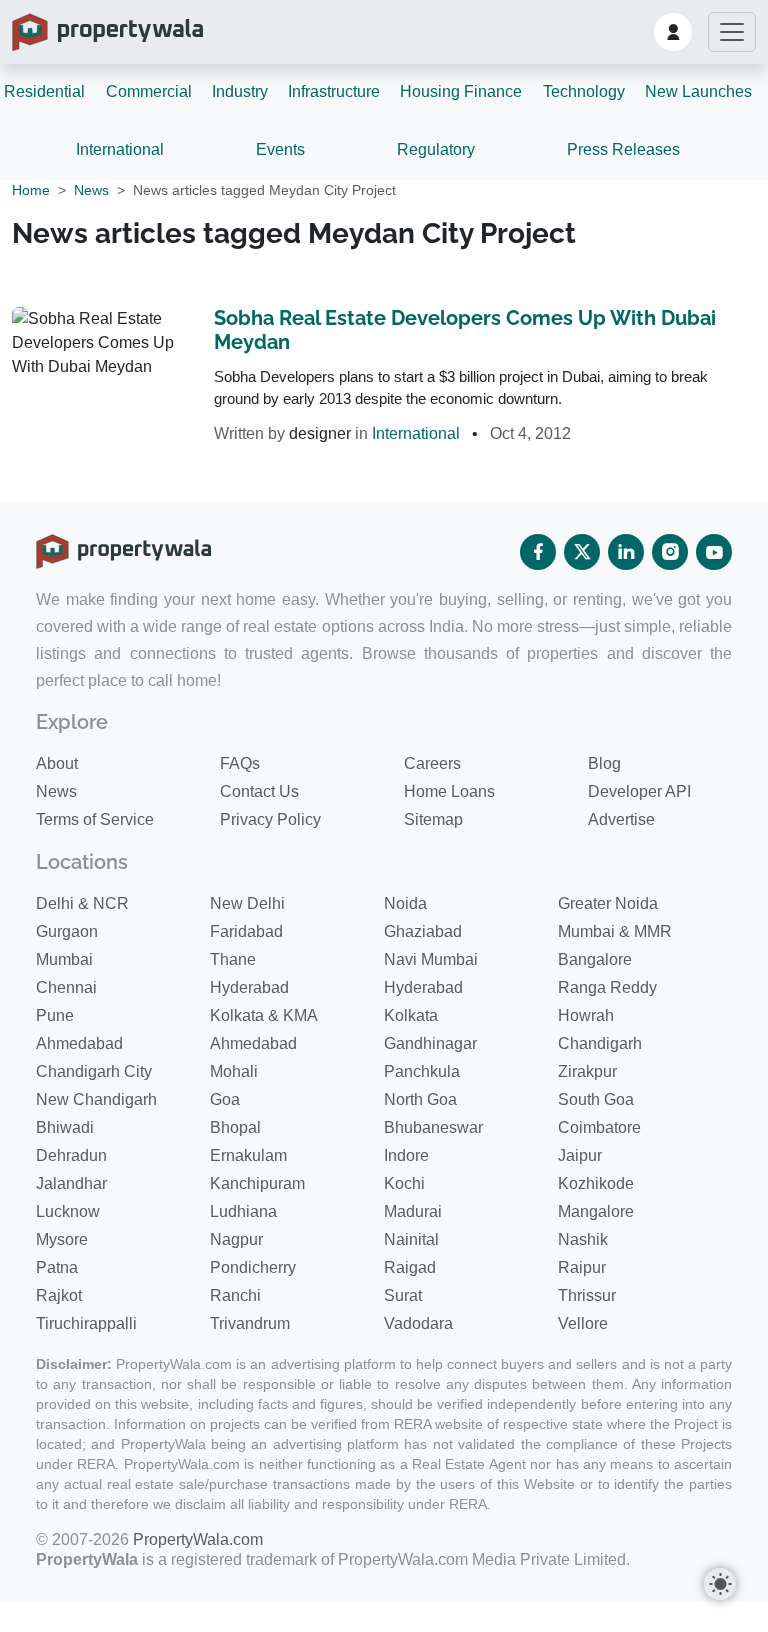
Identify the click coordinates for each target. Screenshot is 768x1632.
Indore (406, 1155)
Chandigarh (600, 1043)
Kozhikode (596, 1183)
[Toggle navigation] (732, 32)
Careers (432, 763)
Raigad (410, 1267)
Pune (55, 1015)
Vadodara (418, 1323)
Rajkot (59, 1295)
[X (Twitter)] (582, 552)
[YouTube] (714, 552)
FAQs (240, 763)
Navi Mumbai (431, 959)
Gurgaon (67, 931)
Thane (233, 959)
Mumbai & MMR (615, 931)
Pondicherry (253, 1267)
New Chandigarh (96, 1099)
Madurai (413, 1211)
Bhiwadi (65, 1127)
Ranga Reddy (607, 987)
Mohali (234, 1071)
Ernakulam (248, 1155)
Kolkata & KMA (264, 1015)
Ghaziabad (423, 931)
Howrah (586, 1015)
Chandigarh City (94, 1071)
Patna (57, 1267)
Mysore (62, 1239)
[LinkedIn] (626, 552)
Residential (44, 91)
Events (280, 149)
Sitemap (433, 819)
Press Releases (623, 149)
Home (31, 190)
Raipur (582, 1267)
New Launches (698, 91)
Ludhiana (243, 1211)
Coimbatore (599, 1127)
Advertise (621, 819)
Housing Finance (461, 91)
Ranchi (235, 1295)
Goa (225, 1099)
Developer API (639, 791)
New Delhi (247, 903)
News (91, 190)
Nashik (583, 1239)
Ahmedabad (79, 1043)
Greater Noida (608, 903)
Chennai (66, 987)
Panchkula (422, 1071)
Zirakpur (587, 1071)
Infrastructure (334, 91)
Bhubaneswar (433, 1127)
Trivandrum (250, 1323)
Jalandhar (71, 1183)
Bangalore (595, 959)
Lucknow (68, 1211)
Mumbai (64, 959)
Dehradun (71, 1155)
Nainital (411, 1239)
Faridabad (246, 931)
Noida (405, 903)
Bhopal (235, 1127)
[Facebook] (538, 552)
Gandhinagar (430, 1043)
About (57, 763)
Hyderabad (249, 987)
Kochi (404, 1183)
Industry (240, 91)
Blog (604, 763)
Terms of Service (95, 819)
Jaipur (580, 1155)
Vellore (583, 1323)
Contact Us (259, 791)
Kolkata (411, 1015)
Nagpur (236, 1239)
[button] (673, 32)
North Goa (420, 1099)
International (120, 149)
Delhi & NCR (82, 903)
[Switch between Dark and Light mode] (720, 1584)
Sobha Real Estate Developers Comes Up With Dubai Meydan (465, 330)
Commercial (149, 91)
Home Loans (449, 791)
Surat (403, 1295)
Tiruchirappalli (86, 1323)
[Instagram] (670, 552)
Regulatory (436, 149)
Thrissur (587, 1295)
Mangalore (596, 1211)
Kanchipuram (257, 1183)
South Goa (596, 1099)
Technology (584, 91)
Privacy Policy (270, 819)
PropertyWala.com (198, 1539)
